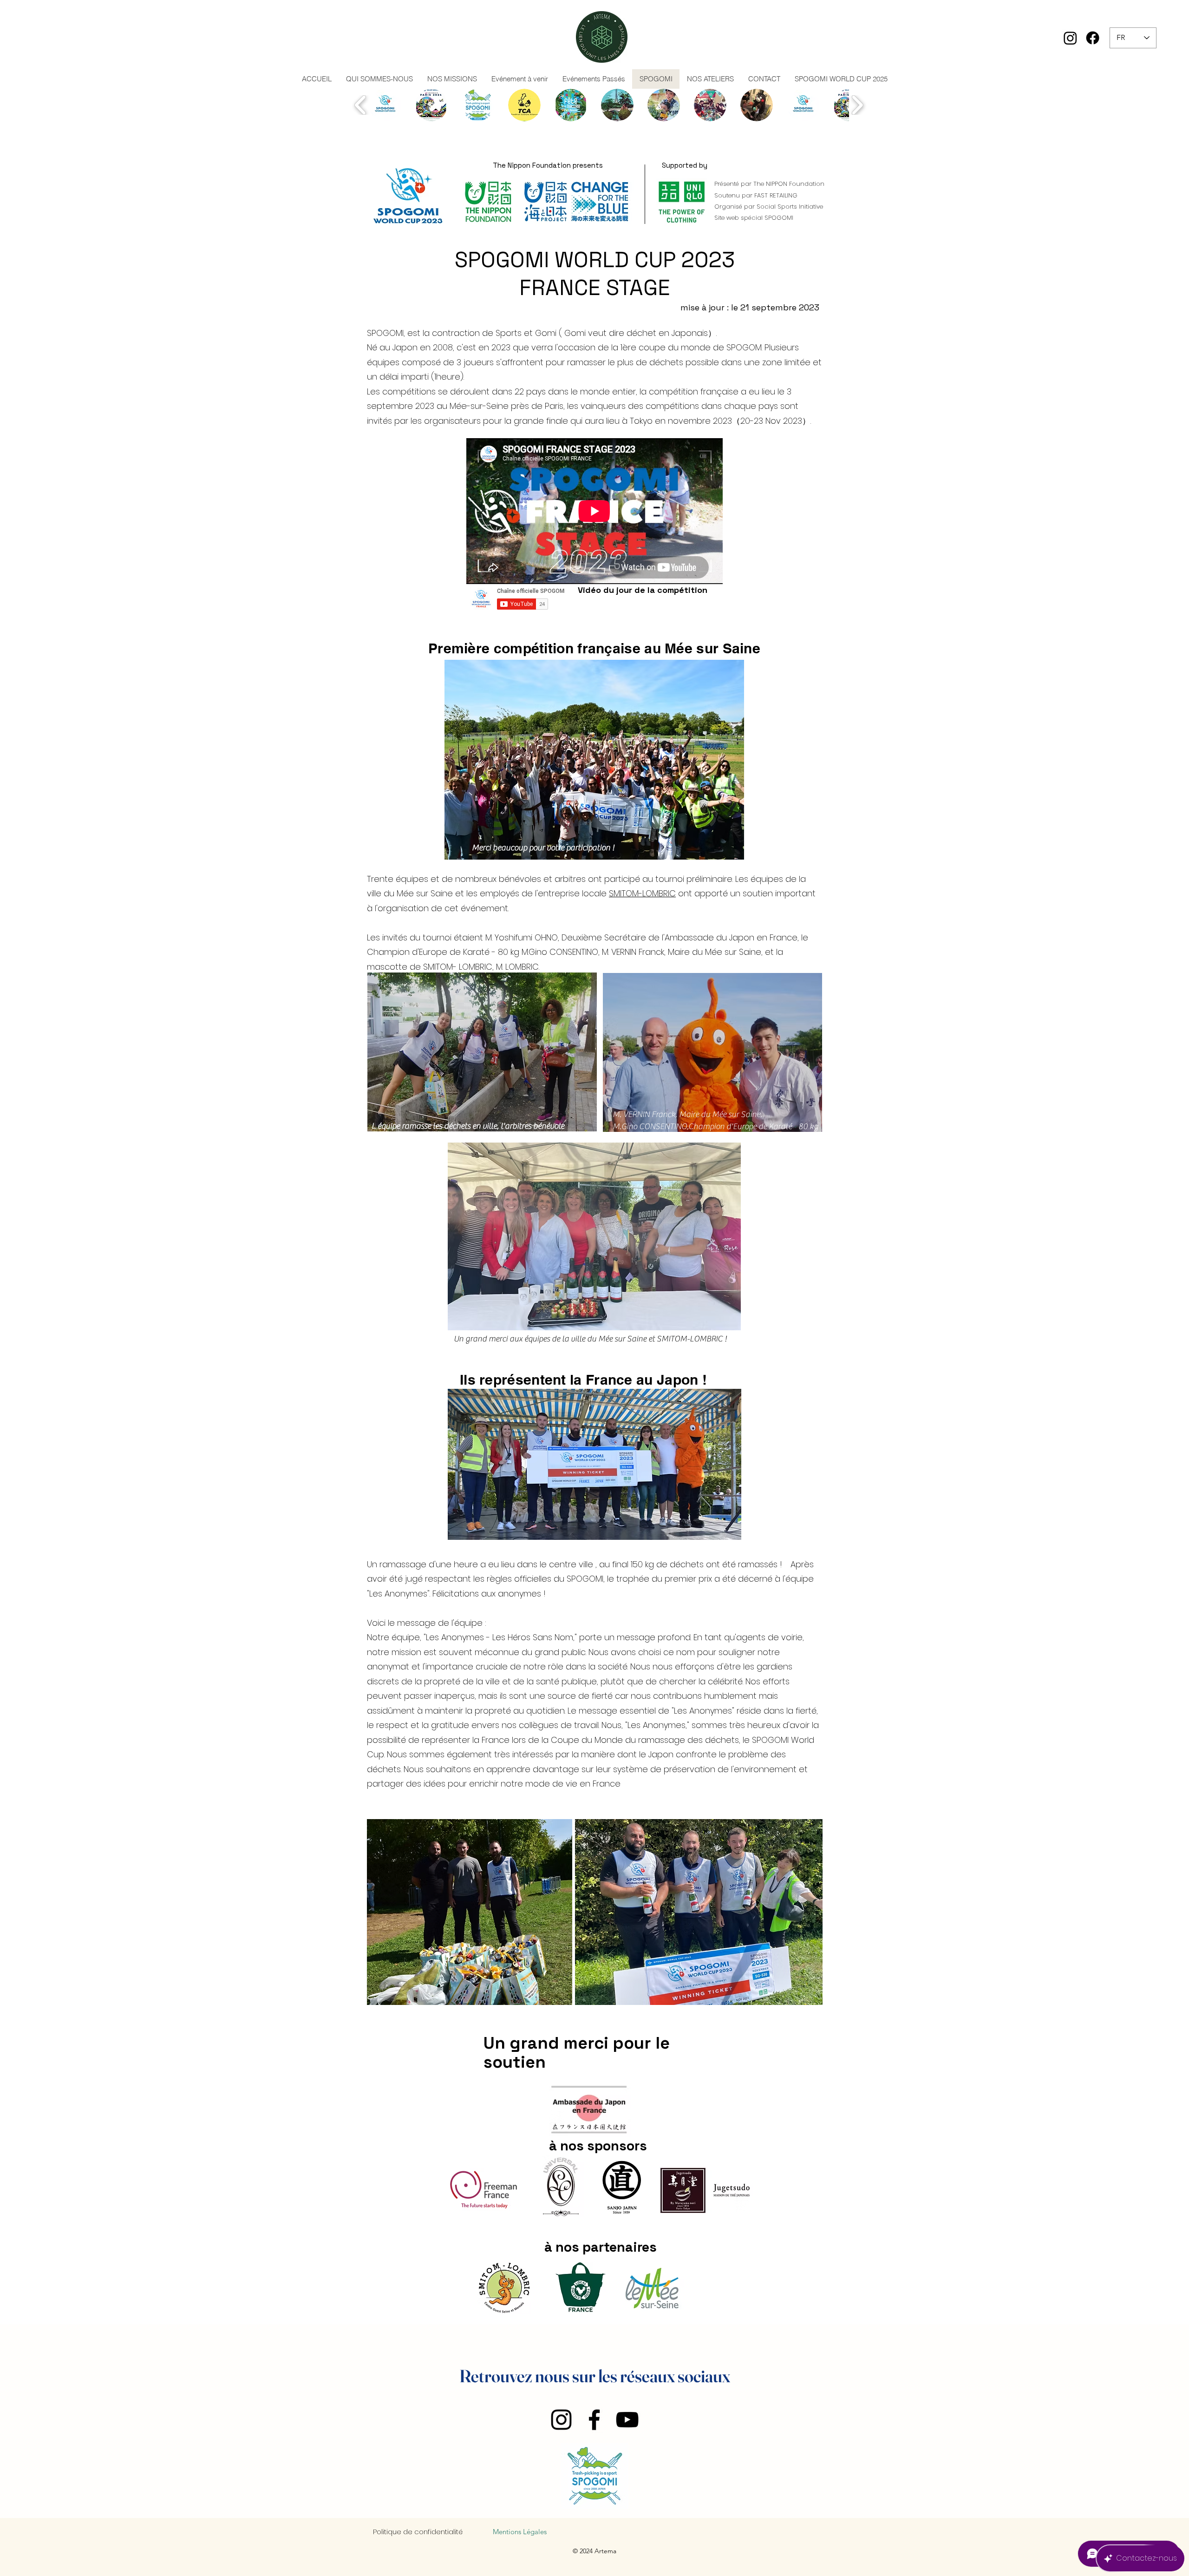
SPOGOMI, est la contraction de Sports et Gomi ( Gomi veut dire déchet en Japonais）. (542, 333)
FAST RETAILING (776, 195)
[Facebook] (1093, 38)
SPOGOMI (779, 218)
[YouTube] (627, 2420)
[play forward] (857, 105)
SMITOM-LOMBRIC (642, 893)
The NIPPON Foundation (789, 184)
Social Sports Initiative (790, 207)
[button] (385, 105)
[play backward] (361, 105)
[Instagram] (1070, 38)
